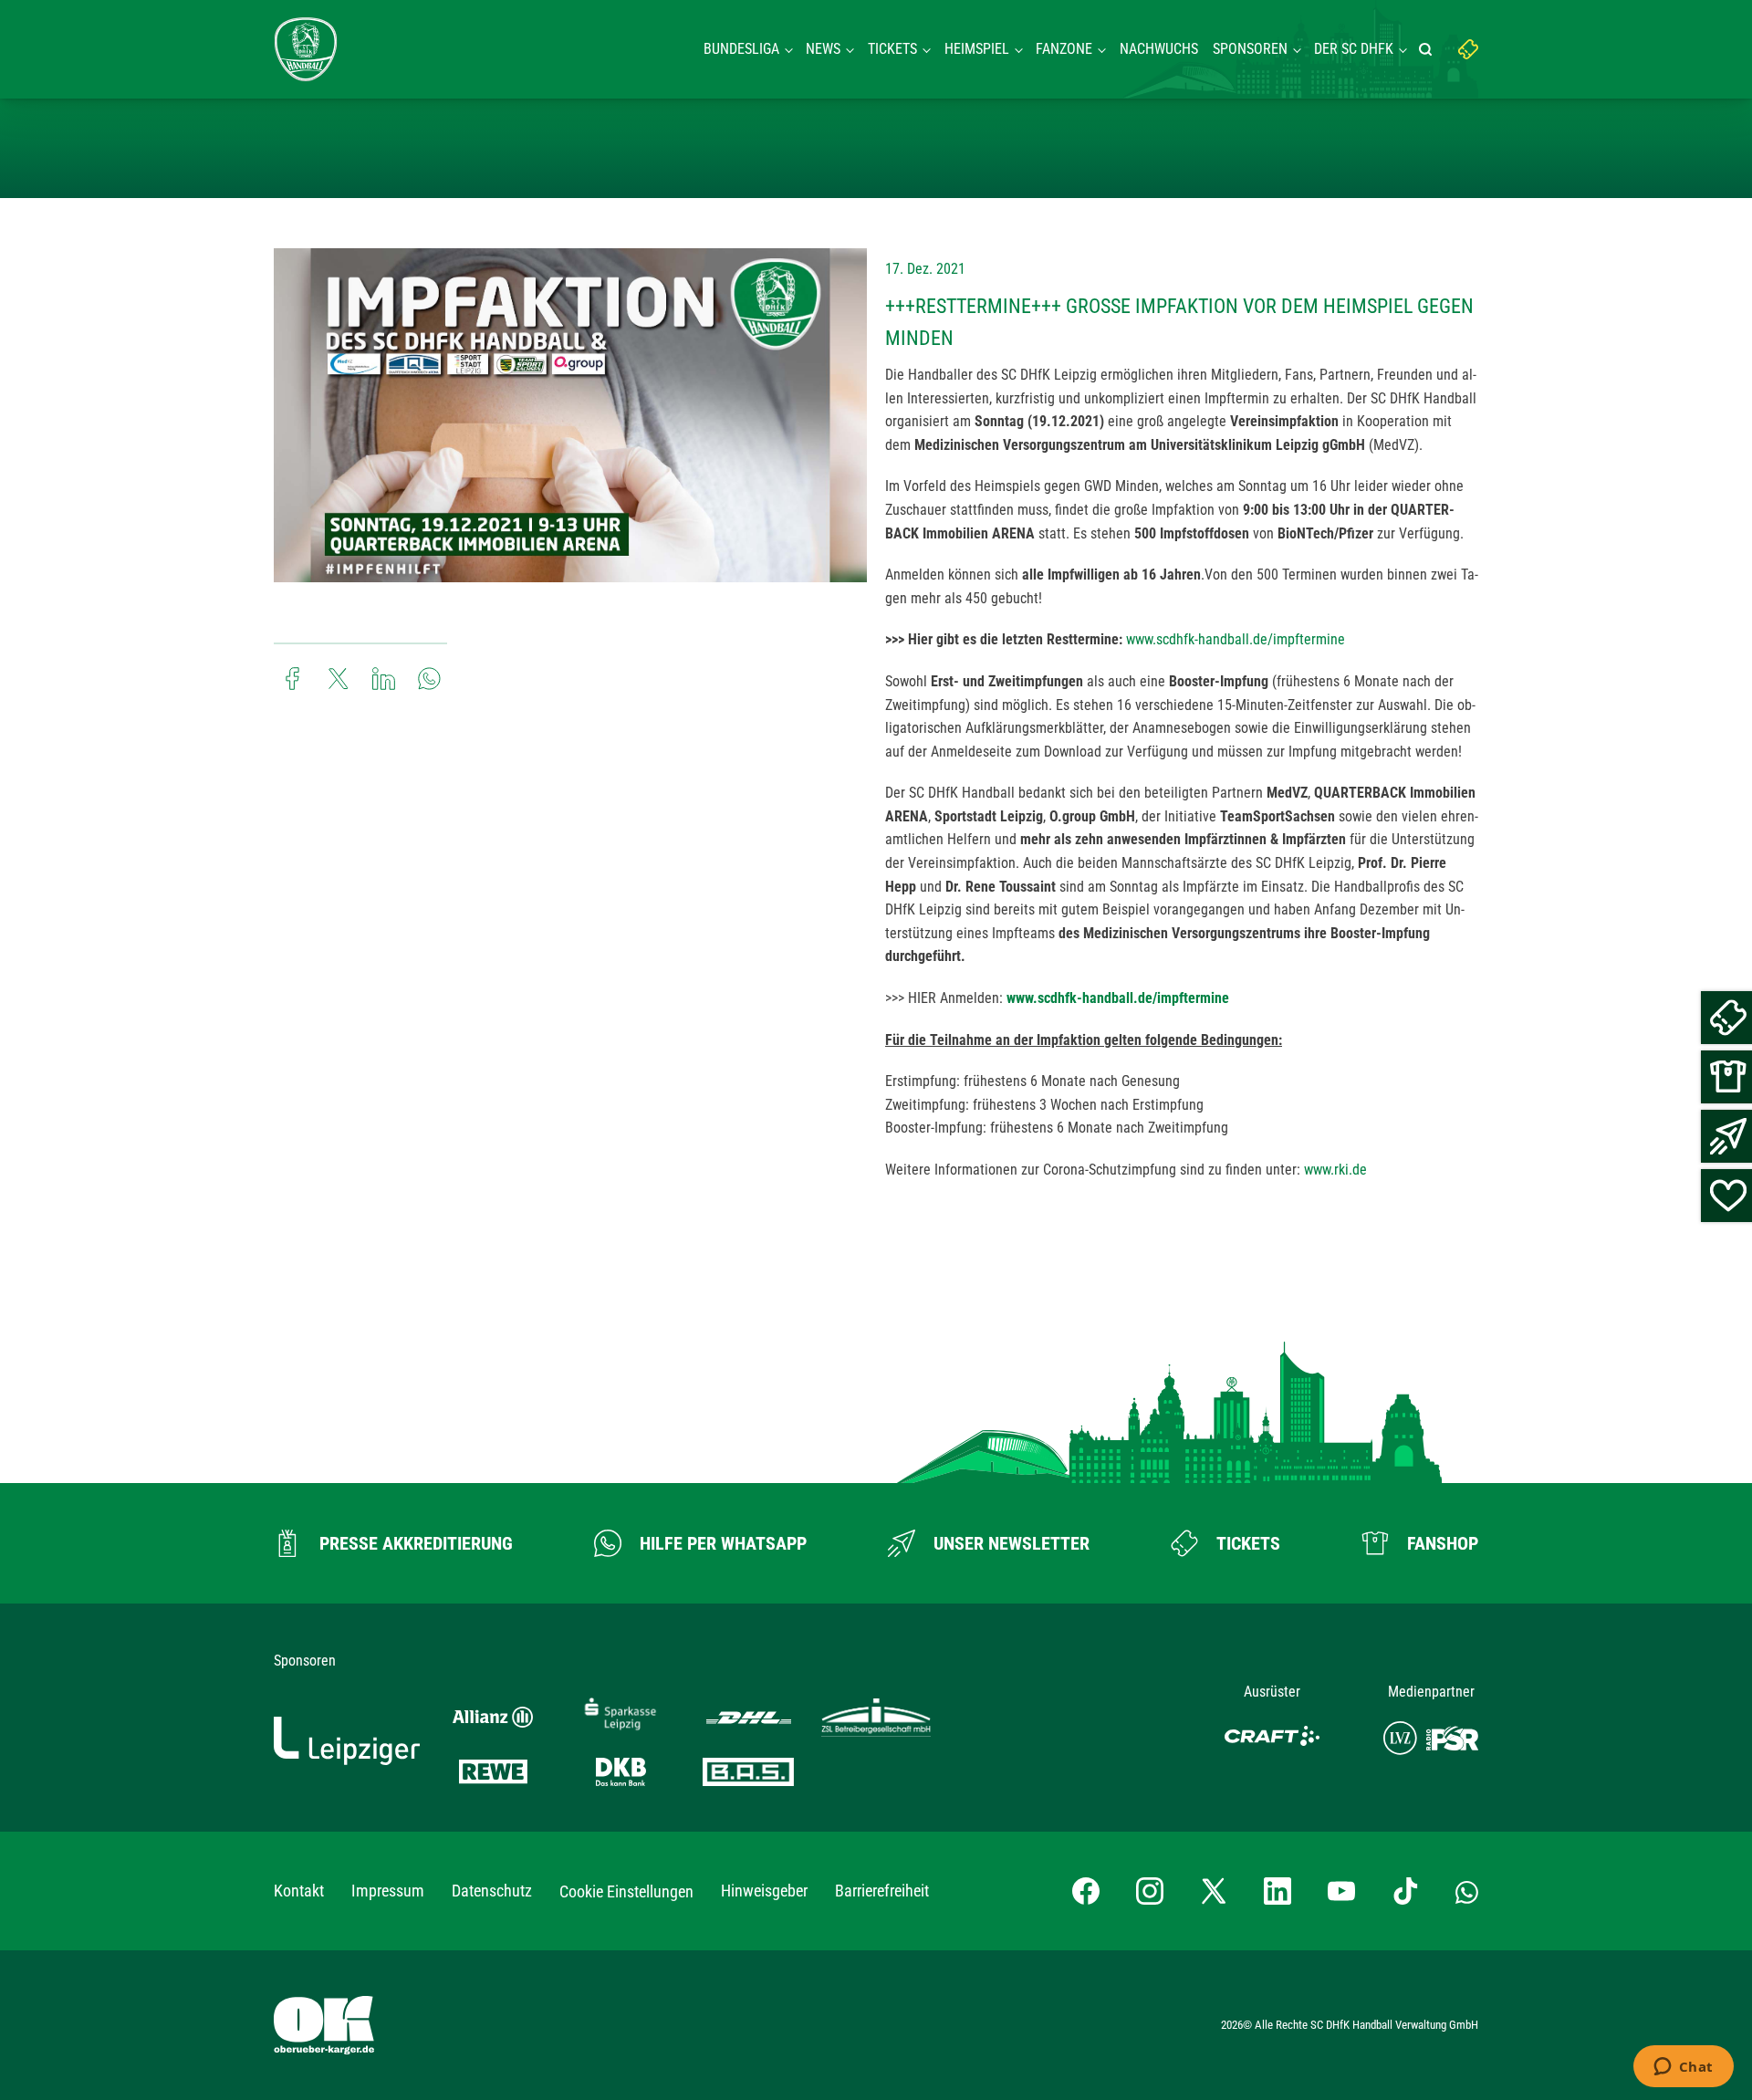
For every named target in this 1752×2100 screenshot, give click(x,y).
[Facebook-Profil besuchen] (1086, 1891)
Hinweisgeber (764, 1891)
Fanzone (1064, 49)
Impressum (388, 1891)
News (823, 49)
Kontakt (299, 1891)
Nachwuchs (1159, 49)
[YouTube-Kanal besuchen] (1341, 1891)
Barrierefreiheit (882, 1891)
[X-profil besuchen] (1214, 1891)
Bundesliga (741, 49)
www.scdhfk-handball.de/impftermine (1236, 639)
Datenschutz (492, 1891)
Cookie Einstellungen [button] (626, 1891)
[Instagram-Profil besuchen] (1150, 1891)
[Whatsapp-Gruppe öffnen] (1467, 1891)
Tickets (892, 49)
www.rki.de (1335, 1170)
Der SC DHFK (1354, 49)
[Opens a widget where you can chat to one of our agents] (1683, 2068)
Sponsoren (1250, 49)
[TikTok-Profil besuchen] (1405, 1891)
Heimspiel (977, 49)
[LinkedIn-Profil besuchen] (1277, 1891)
